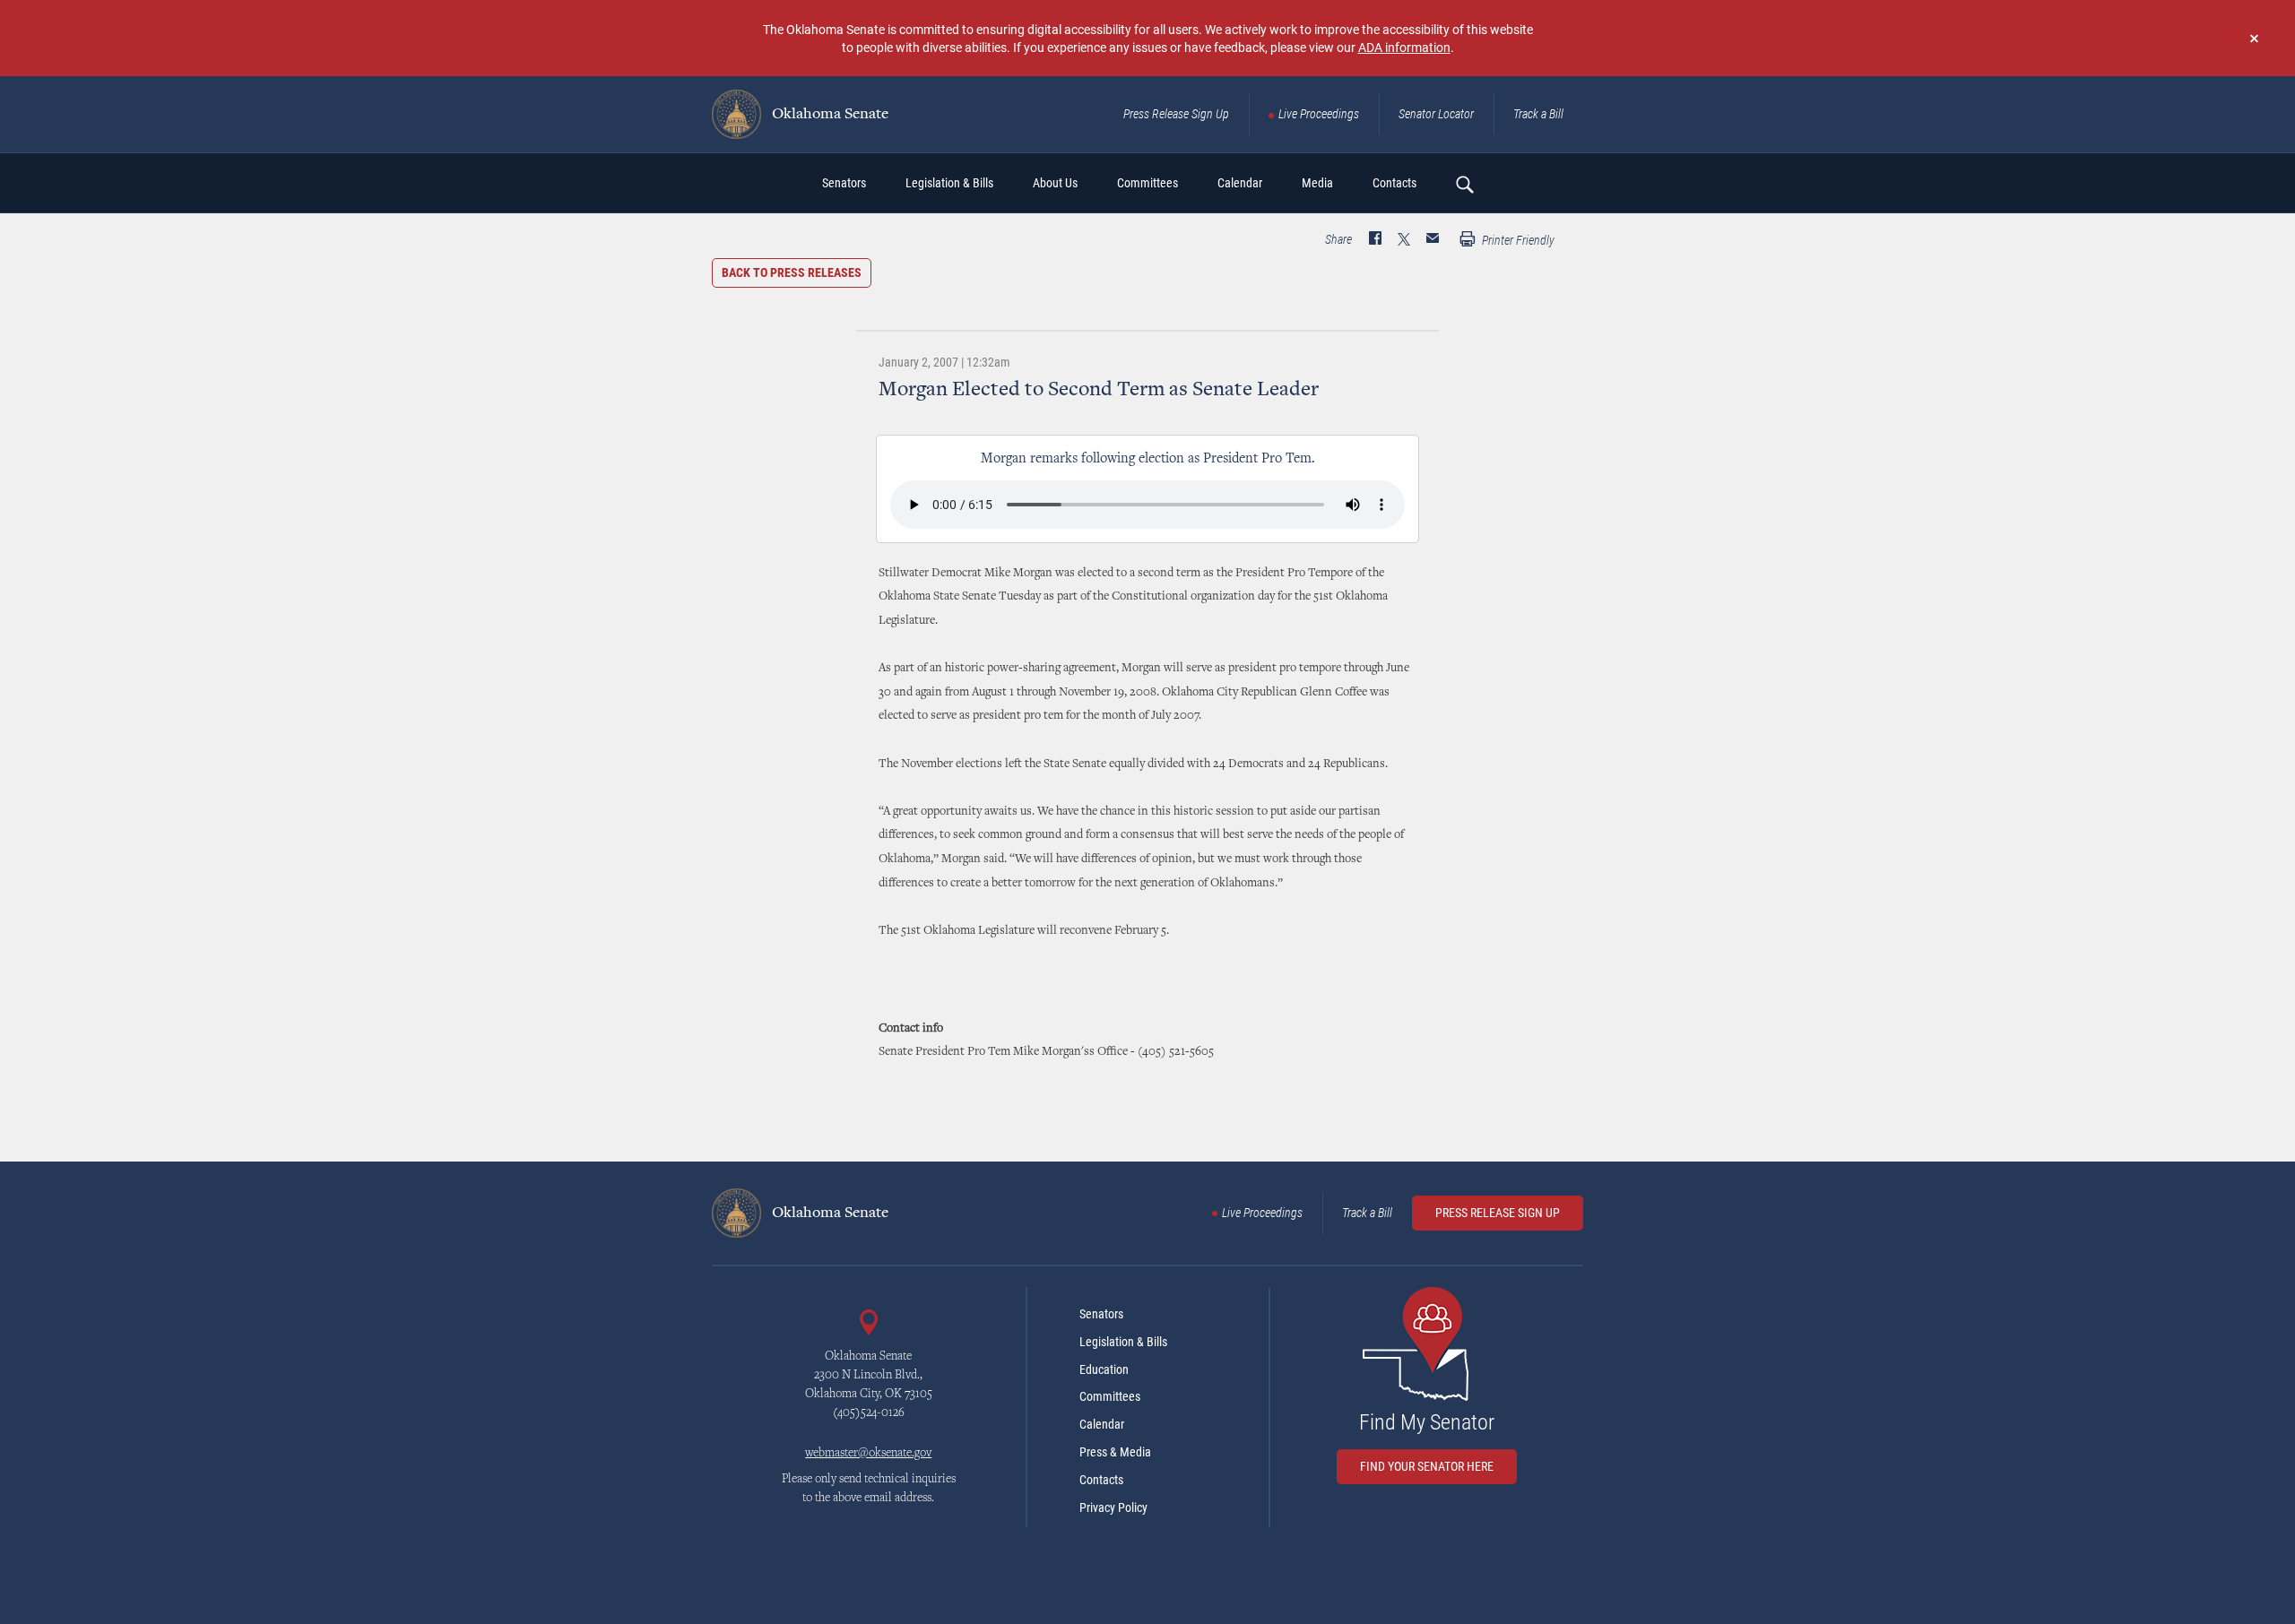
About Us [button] (1055, 183)
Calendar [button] (1240, 183)
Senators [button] (844, 183)
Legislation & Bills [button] (949, 183)
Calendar (1102, 1424)
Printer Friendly (1517, 240)
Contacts (1101, 1480)
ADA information (1404, 47)
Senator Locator (1436, 114)
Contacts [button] (1394, 183)
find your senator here (1427, 1466)
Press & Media (1115, 1452)
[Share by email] (1433, 240)
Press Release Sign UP (1498, 1213)
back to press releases (792, 272)
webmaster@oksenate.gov (868, 1454)
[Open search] (1464, 184)
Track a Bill (1538, 114)
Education (1104, 1369)
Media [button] (1317, 183)
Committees (1110, 1396)
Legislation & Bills (1123, 1342)
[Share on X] (1404, 240)
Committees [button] (1147, 183)
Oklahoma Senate (828, 115)
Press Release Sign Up (1176, 114)
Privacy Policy (1113, 1507)
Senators (1101, 1314)
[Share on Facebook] (1375, 240)
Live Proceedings (1319, 114)
